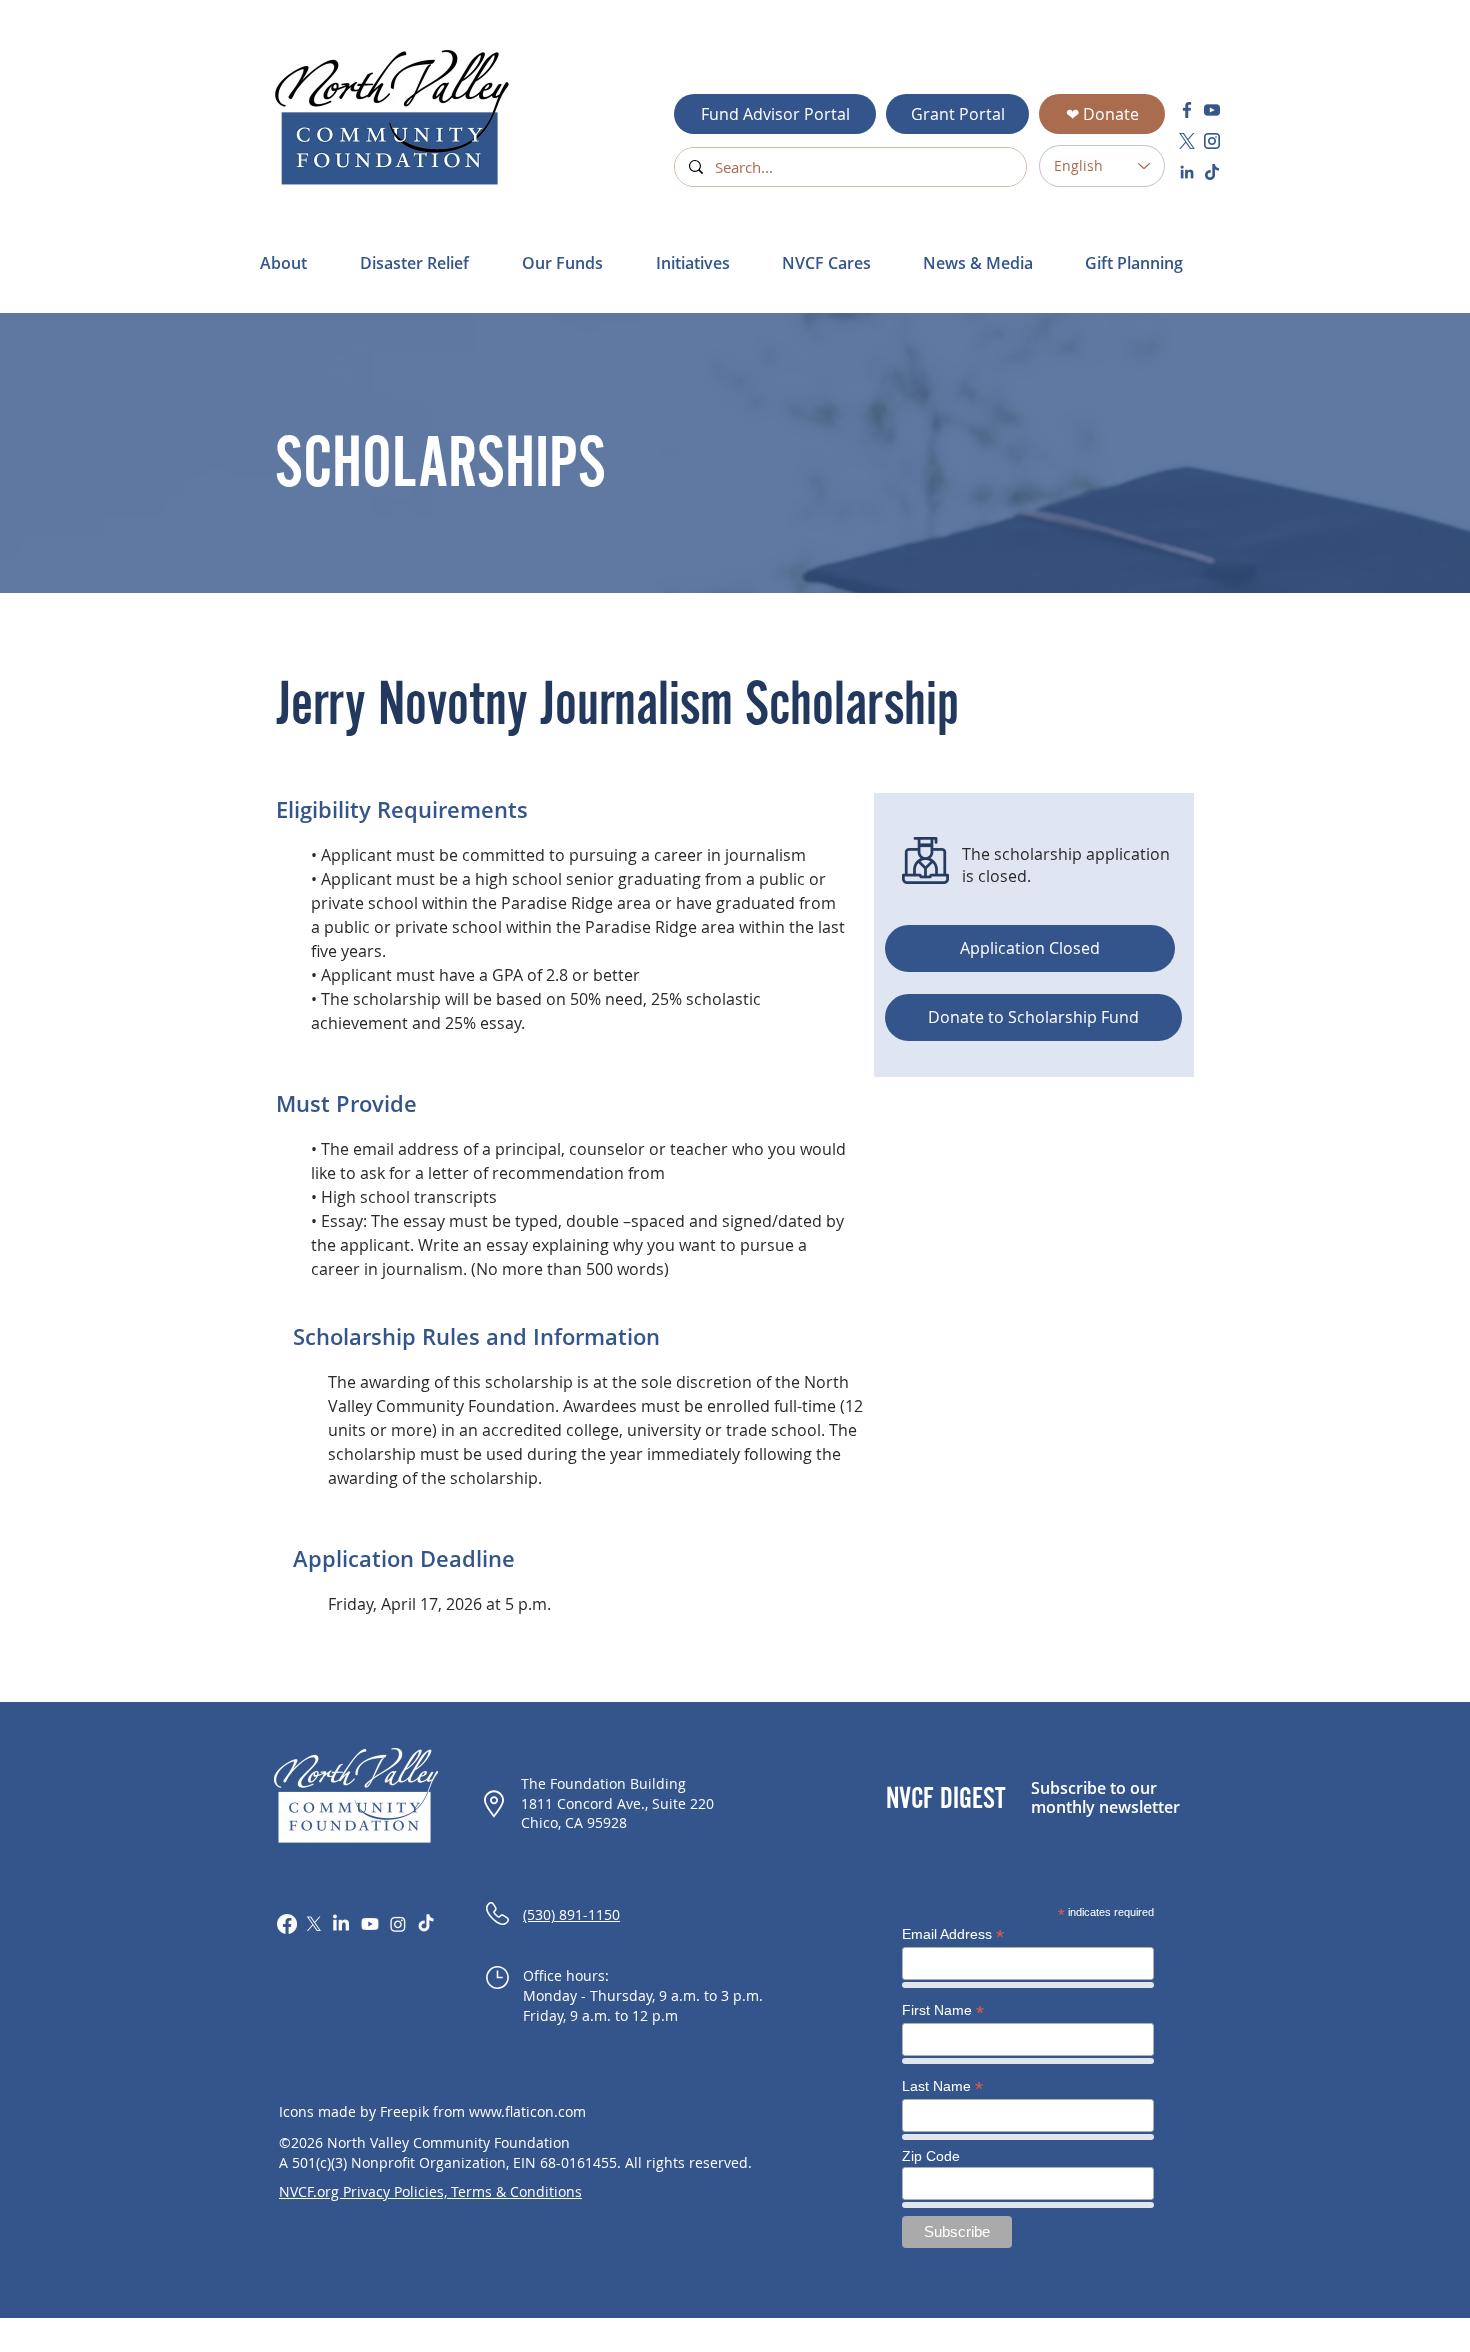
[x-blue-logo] (1187, 141)
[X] (314, 1924)
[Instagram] (398, 1924)
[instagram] (1212, 141)
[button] (426, 263)
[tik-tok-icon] (1212, 172)
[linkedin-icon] (1187, 172)
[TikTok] (426, 1924)
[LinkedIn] (341, 1924)
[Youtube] (370, 1924)
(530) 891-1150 (571, 1914)
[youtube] (1212, 110)
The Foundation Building (603, 1783)
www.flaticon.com (527, 2111)
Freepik (404, 2111)
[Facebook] (287, 1924)
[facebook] (1187, 110)
